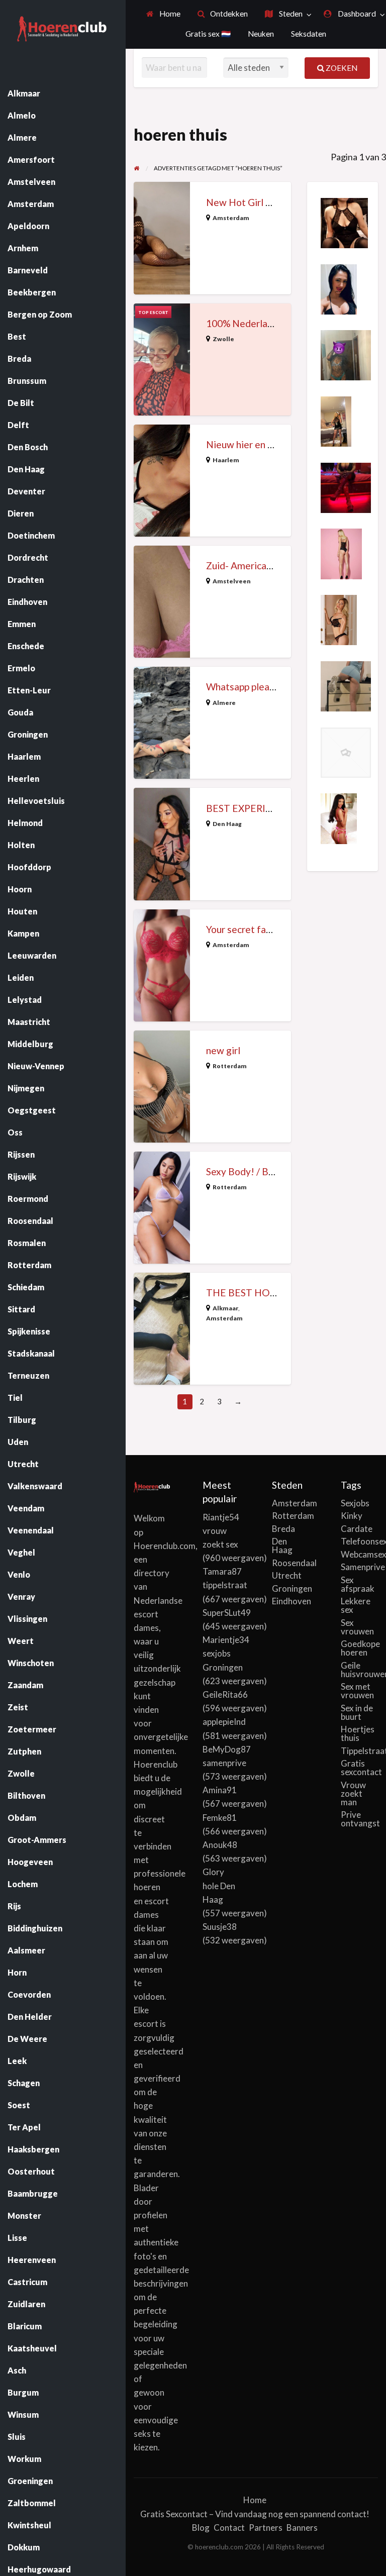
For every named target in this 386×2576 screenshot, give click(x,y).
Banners (302, 2528)
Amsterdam (231, 218)
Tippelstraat (359, 1751)
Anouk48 (220, 1845)
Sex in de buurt (357, 1712)
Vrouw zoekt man (353, 1793)
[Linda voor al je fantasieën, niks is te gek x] (346, 354)
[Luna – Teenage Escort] (346, 751)
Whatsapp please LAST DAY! (268, 687)
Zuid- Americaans (244, 565)
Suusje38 (220, 1927)
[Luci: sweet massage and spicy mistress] (346, 486)
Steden (290, 14)
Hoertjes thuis (358, 1733)
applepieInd (224, 1722)
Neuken (261, 34)
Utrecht (287, 1575)
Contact (229, 2528)
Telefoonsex (359, 1541)
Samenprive (359, 1567)
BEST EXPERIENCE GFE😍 (265, 808)
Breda (283, 1529)
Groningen (291, 1588)
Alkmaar (225, 1308)
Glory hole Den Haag (219, 1885)
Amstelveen (232, 581)
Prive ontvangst (359, 1819)
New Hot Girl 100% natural (264, 202)
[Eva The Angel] (339, 288)
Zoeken (341, 68)
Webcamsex (359, 1554)
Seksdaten (309, 34)
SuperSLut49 (227, 1613)
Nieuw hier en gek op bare (262, 444)
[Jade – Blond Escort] (339, 619)
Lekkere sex (356, 1605)
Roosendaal (291, 1563)
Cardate (357, 1529)
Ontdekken (228, 14)
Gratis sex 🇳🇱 (208, 34)
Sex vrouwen (357, 1627)
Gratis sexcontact (359, 1768)
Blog (201, 2528)
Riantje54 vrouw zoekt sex (221, 1531)
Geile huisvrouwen (359, 1670)
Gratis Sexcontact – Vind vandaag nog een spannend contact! (255, 2514)
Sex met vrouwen (357, 1691)
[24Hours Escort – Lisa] (336, 420)
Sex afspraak (358, 1584)
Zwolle (223, 339)
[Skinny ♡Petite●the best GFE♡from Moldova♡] (346, 685)
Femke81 (220, 1818)
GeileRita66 (225, 1694)
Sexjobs (355, 1503)
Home (169, 14)
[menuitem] (163, 14)
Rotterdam (230, 1066)
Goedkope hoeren (359, 1648)
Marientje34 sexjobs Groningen (226, 1653)
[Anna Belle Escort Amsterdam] (341, 553)
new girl (223, 1050)
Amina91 (220, 1790)
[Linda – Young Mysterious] (339, 817)
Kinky (352, 1516)
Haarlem (226, 460)
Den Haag (227, 824)
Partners (266, 2528)
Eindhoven (291, 1601)
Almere (224, 703)
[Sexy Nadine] (344, 222)
